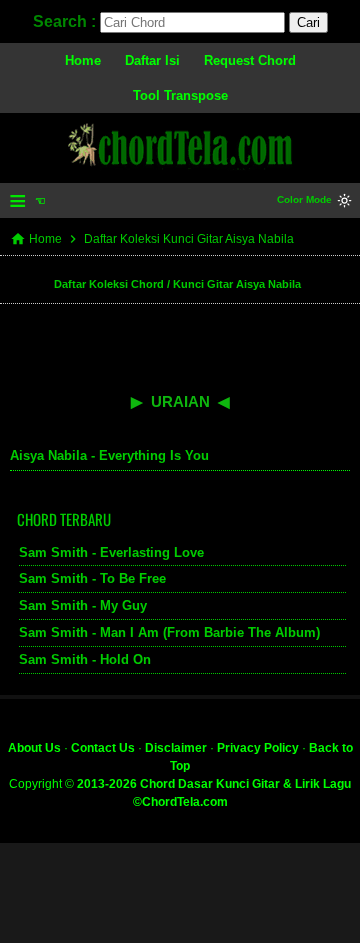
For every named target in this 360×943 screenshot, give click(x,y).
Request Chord (250, 60)
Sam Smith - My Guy (83, 605)
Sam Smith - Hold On (85, 659)
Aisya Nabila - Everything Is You (109, 455)
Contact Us (103, 748)
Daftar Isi (152, 60)
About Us (34, 748)
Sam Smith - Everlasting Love (111, 552)
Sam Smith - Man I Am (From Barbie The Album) (169, 632)
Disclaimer (176, 748)
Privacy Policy (258, 748)
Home (83, 60)
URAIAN (180, 401)
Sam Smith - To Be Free (92, 578)
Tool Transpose (180, 95)
